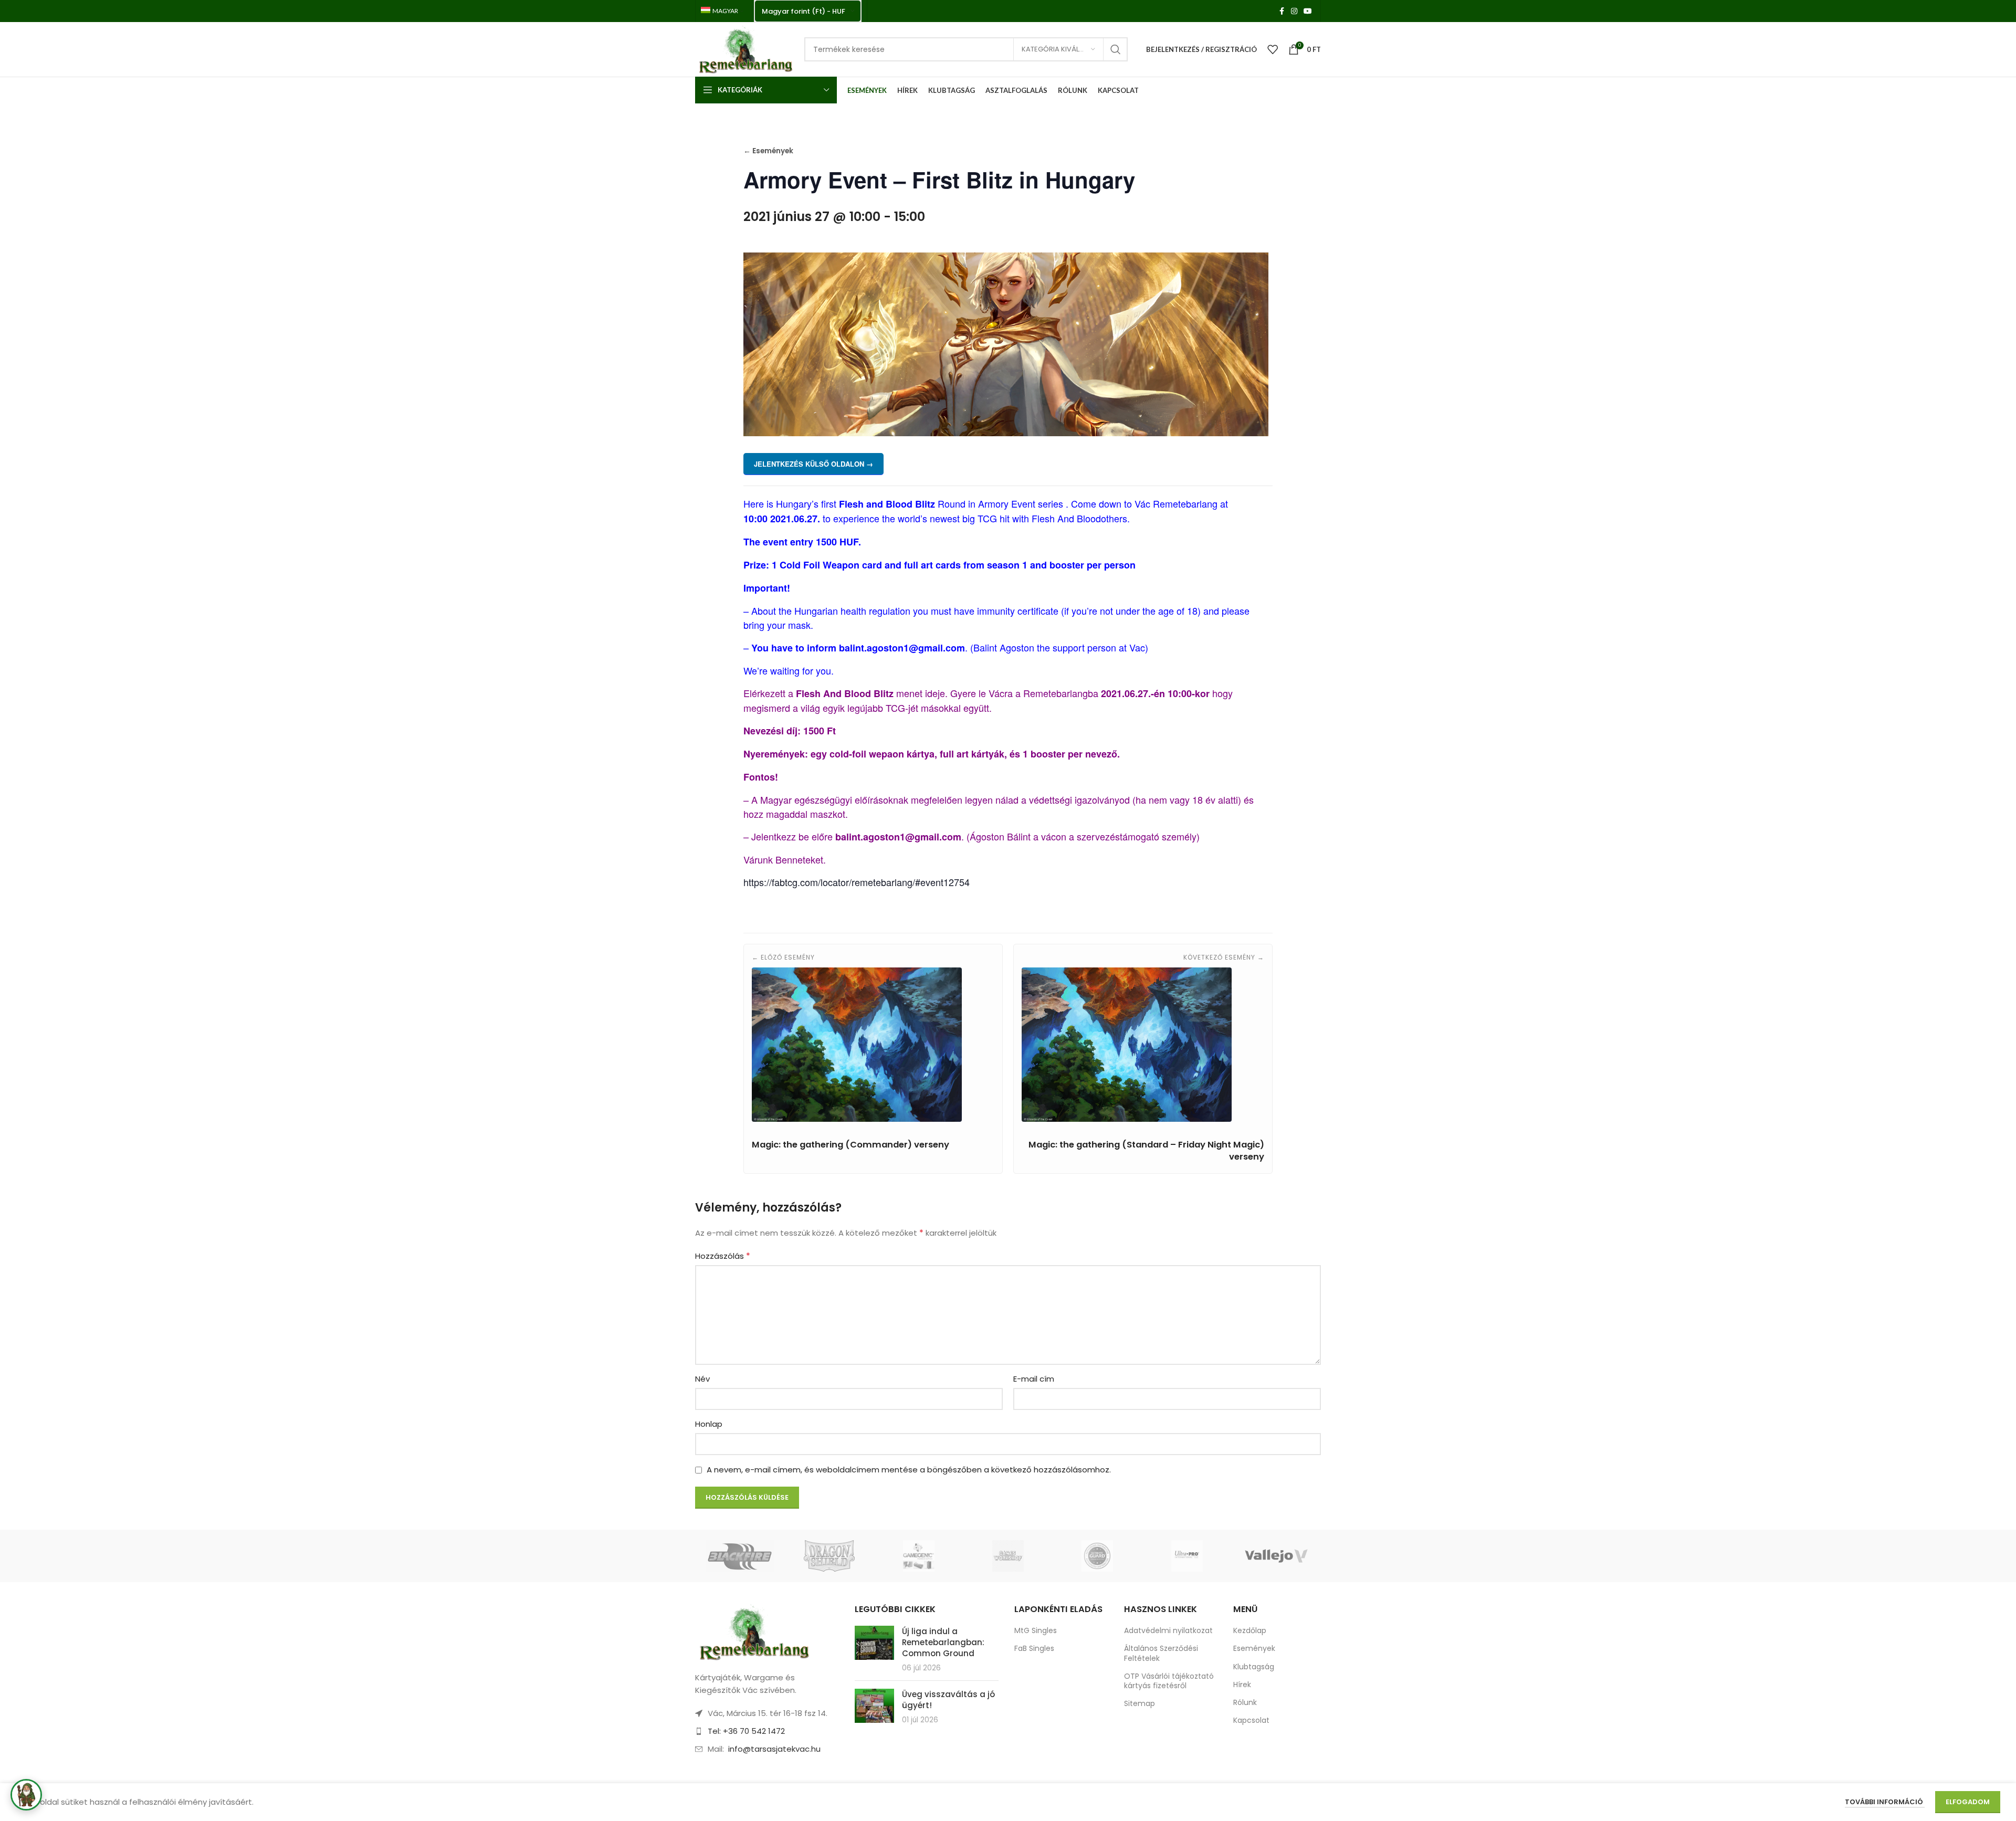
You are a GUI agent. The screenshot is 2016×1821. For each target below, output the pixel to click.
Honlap (709, 1424)
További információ (1885, 1802)
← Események (768, 151)
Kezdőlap (1250, 1630)
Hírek (1242, 1685)
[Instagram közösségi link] (1294, 11)
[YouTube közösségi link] (1308, 11)
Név (702, 1379)
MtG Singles (1036, 1630)
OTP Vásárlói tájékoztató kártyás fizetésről (1169, 1681)
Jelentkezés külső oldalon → (813, 464)
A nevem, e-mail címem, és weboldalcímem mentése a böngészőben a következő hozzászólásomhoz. (909, 1470)
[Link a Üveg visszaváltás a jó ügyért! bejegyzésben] (874, 1706)
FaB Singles (1034, 1648)
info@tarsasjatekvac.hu (774, 1749)
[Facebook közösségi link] (1282, 11)
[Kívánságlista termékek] (1273, 49)
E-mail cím (1034, 1379)
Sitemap (1140, 1703)
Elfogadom (1968, 1802)
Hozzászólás (723, 1256)
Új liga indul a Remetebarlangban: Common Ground (943, 1642)
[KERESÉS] (1116, 49)
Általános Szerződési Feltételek (1161, 1653)
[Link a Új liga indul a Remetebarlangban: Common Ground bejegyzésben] (874, 1643)
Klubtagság (1254, 1667)
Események (1254, 1648)
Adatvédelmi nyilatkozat (1168, 1630)
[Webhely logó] (744, 49)
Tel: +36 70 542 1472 (746, 1731)
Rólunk (1245, 1702)
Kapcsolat (1251, 1720)
